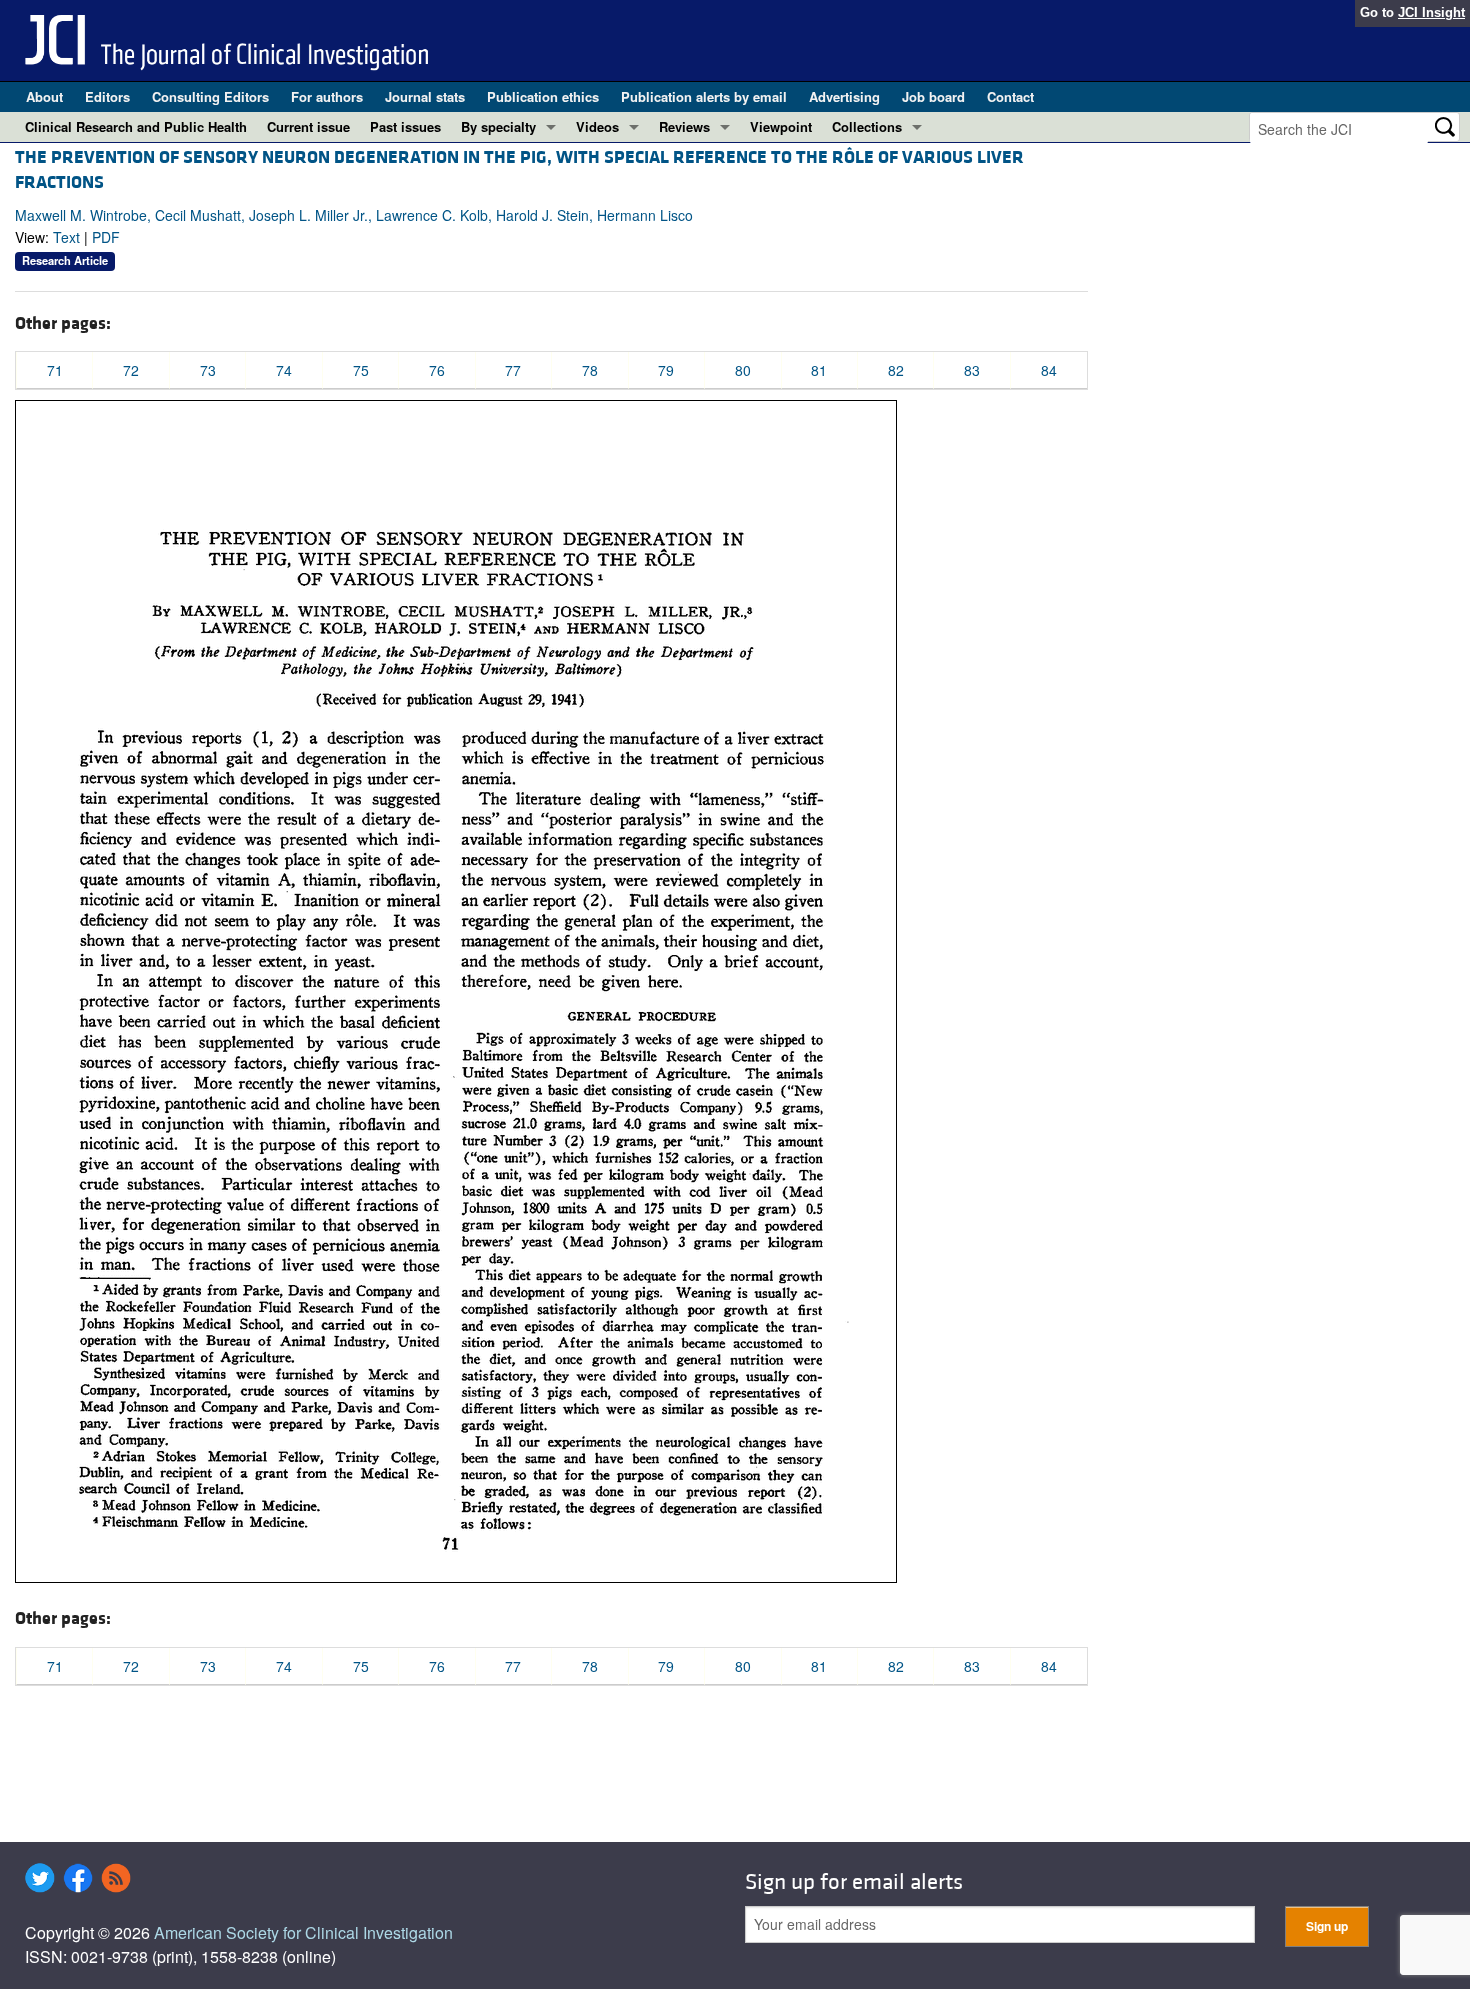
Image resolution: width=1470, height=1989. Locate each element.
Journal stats (425, 96)
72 (131, 370)
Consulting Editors (210, 96)
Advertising (844, 96)
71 (55, 370)
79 (666, 370)
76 (437, 370)
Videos (597, 126)
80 (743, 370)
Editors (107, 96)
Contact (1010, 96)
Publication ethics (543, 96)
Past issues (405, 126)
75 (361, 370)
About (44, 96)
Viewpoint (781, 126)
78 (590, 370)
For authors (327, 96)
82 (896, 370)
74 (284, 370)
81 (819, 370)
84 (1049, 370)
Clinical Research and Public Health (136, 126)
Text (66, 237)
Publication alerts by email (704, 96)
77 (513, 370)
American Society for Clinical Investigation (303, 1932)
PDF (106, 237)
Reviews (684, 126)
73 (208, 370)
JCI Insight (1431, 12)
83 (972, 370)
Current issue (308, 126)
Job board (933, 96)
